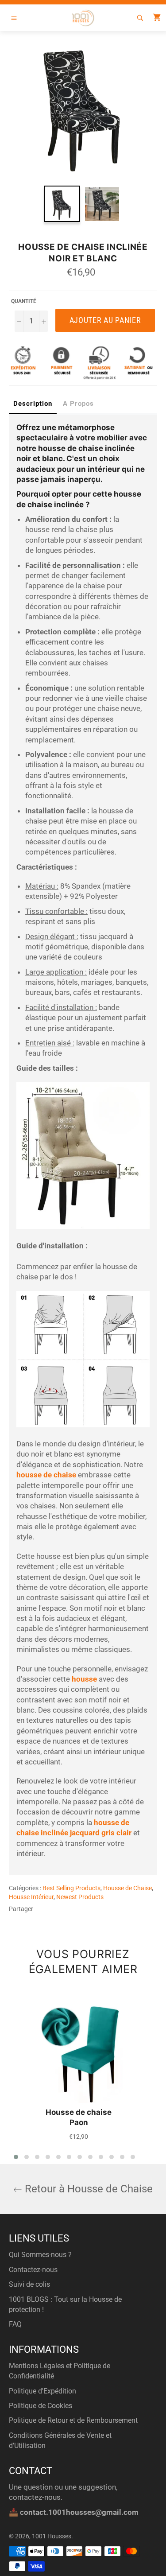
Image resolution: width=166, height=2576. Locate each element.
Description (33, 404)
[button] (16, 2157)
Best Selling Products (71, 1888)
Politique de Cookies (41, 2406)
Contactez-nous (33, 2270)
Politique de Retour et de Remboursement (73, 2420)
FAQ (15, 2324)
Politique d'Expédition (42, 2391)
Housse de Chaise (127, 1888)
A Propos (78, 404)
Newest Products (80, 1897)
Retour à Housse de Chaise (87, 2189)
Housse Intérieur (31, 1897)
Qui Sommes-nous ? (40, 2255)
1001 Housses (52, 2536)
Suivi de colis (29, 2284)
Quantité (24, 301)
